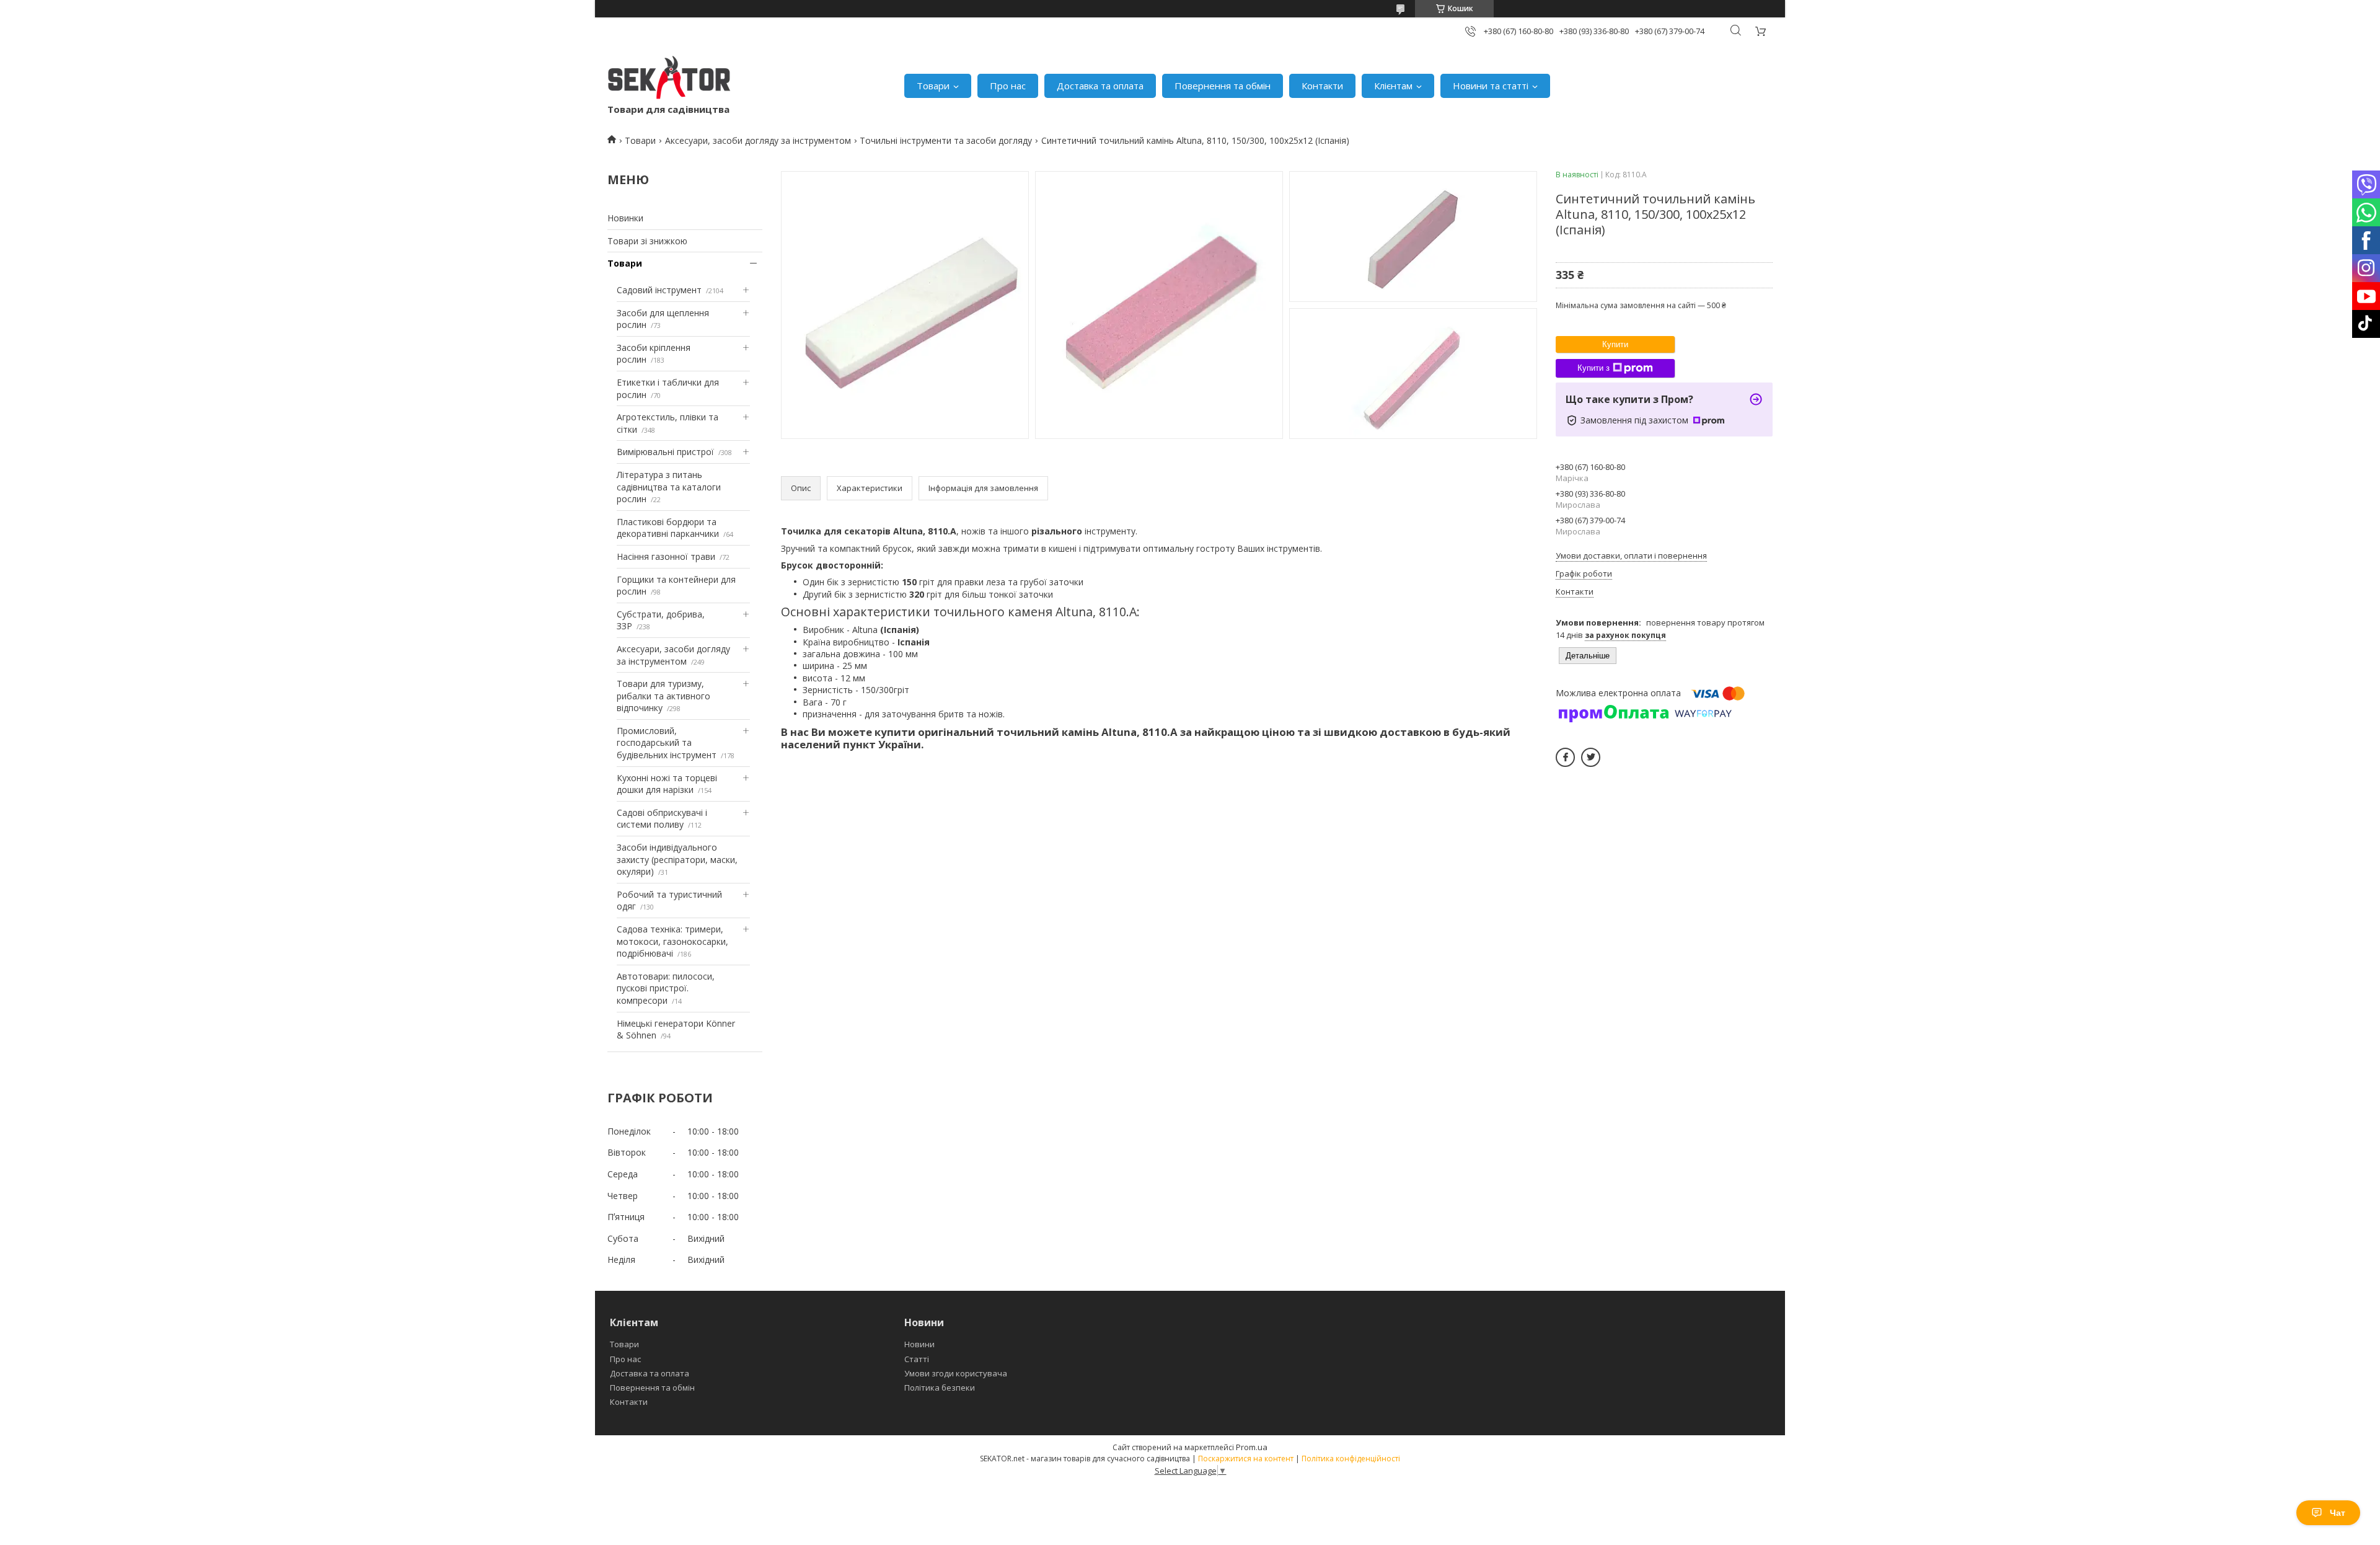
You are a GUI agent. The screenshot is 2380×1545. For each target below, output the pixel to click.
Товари (933, 86)
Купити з (1593, 368)
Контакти (1322, 86)
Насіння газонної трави (666, 556)
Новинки (625, 218)
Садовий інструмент (659, 290)
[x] (1591, 757)
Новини (919, 1344)
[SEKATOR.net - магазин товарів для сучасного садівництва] (669, 79)
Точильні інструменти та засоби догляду (946, 140)
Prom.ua (1252, 1447)
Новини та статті (1491, 86)
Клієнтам (1393, 86)
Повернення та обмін (1223, 86)
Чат (2338, 1513)
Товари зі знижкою (647, 241)
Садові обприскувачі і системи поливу (662, 819)
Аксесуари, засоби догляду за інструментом (758, 140)
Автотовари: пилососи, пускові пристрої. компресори (666, 988)
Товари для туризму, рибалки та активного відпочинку (663, 696)
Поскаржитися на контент (1246, 1459)
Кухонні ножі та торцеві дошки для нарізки (667, 784)
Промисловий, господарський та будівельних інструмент (667, 743)
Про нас (1008, 86)
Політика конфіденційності (1351, 1459)
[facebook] (1565, 757)
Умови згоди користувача (956, 1373)
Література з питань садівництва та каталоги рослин (669, 487)
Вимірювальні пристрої (665, 452)
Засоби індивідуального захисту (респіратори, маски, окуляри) (677, 859)
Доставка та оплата (1100, 86)
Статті (917, 1359)
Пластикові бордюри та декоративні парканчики (668, 528)
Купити (1615, 344)
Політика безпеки (940, 1388)
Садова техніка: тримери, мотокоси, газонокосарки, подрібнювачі (672, 941)
